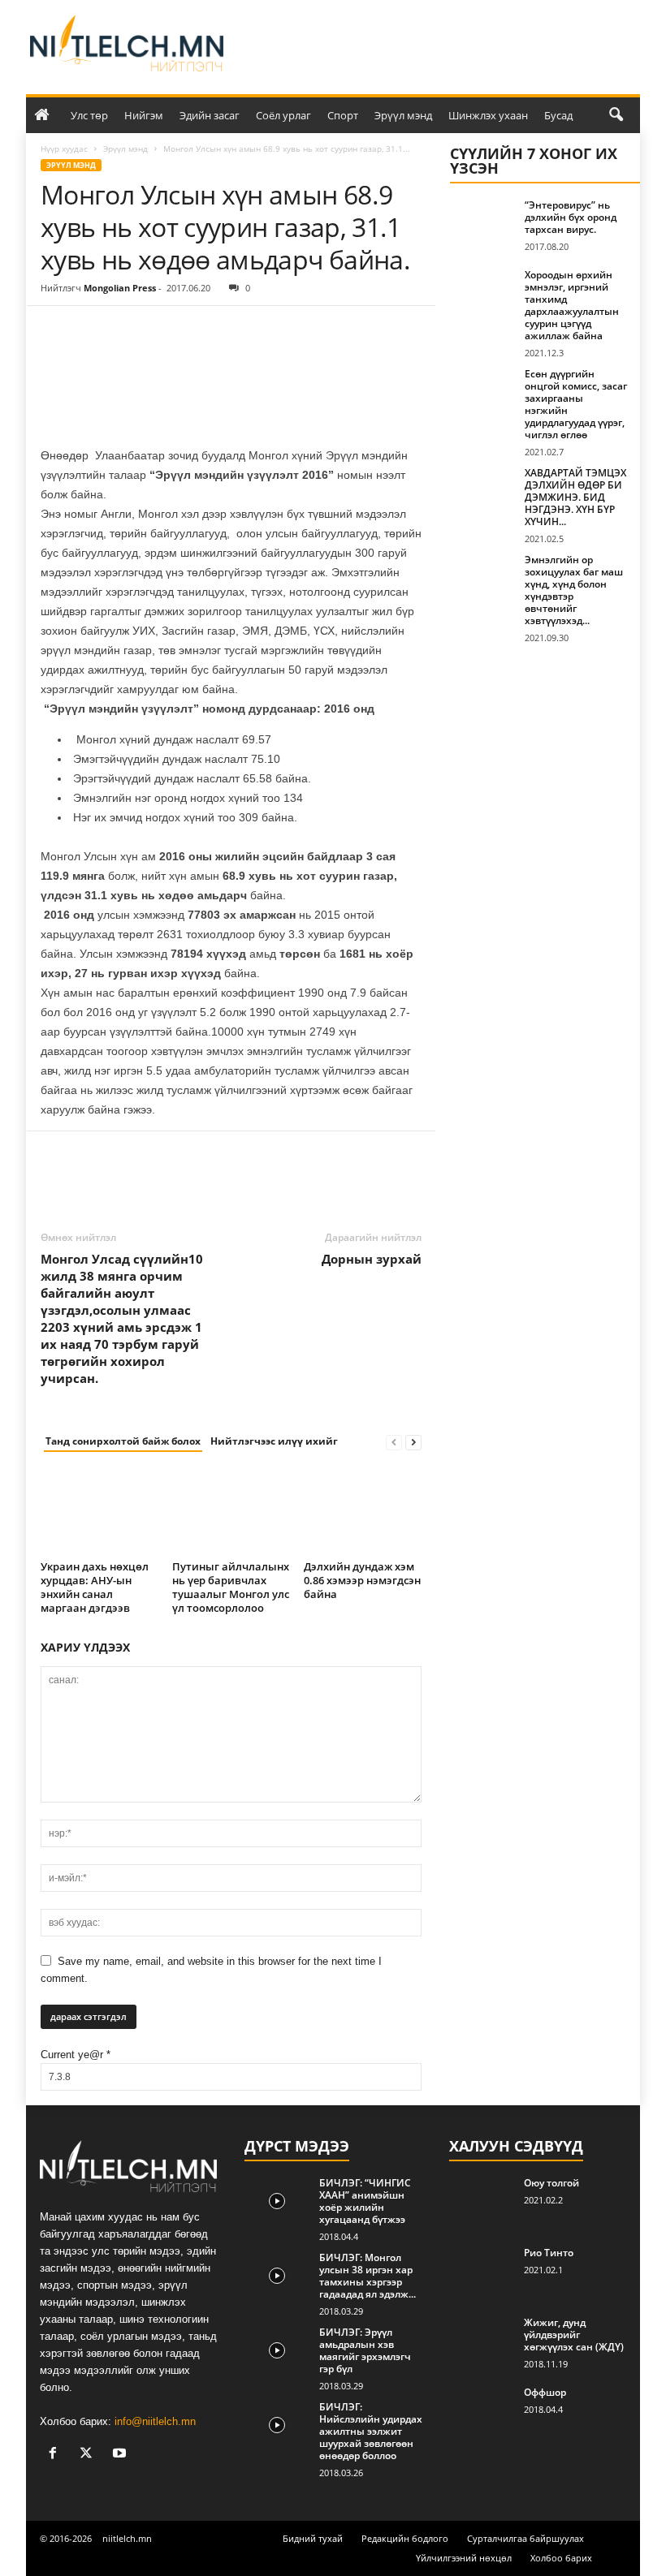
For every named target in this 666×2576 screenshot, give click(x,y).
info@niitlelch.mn (155, 2421)
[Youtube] (121, 2455)
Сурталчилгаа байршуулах (525, 2538)
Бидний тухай (313, 2538)
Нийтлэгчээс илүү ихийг (274, 1441)
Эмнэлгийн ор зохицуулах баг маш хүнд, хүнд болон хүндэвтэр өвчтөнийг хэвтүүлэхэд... (574, 590)
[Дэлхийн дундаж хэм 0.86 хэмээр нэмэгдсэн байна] (363, 1511)
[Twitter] (94, 330)
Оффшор (545, 2392)
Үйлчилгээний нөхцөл (464, 2558)
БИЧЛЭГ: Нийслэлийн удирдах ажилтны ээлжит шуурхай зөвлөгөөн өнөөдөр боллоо (371, 2431)
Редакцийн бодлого (405, 2538)
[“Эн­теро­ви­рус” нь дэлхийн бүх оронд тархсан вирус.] (482, 223)
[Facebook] (57, 330)
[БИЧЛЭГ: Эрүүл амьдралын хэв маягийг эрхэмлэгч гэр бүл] (277, 2350)
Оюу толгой (551, 2183)
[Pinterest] (132, 330)
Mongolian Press (120, 288)
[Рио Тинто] (482, 2271)
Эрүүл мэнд (403, 115)
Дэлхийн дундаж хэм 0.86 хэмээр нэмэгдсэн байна (362, 1580)
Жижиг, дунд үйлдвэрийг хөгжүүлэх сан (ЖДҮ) (574, 2335)
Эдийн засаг (210, 115)
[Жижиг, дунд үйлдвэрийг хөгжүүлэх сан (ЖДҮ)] (482, 2341)
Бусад (558, 115)
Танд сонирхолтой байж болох (123, 1441)
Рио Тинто (549, 2253)
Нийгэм (144, 115)
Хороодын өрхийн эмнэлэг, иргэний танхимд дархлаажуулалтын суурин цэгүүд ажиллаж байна (572, 305)
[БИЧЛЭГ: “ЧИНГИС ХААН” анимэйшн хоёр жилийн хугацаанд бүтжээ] (277, 2201)
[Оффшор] (482, 2410)
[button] (616, 115)
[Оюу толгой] (482, 2201)
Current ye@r (76, 2055)
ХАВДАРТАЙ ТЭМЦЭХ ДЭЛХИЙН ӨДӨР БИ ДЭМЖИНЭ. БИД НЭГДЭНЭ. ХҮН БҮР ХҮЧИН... (575, 497)
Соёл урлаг (283, 115)
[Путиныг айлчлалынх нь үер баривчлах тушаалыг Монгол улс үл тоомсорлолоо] (231, 1511)
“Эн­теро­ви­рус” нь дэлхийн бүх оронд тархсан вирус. (571, 217)
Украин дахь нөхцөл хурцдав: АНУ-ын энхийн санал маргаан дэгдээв (95, 1587)
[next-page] (413, 1442)
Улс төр (89, 115)
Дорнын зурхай (372, 1259)
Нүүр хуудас (64, 149)
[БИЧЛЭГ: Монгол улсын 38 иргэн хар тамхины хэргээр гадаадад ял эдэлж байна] (277, 2276)
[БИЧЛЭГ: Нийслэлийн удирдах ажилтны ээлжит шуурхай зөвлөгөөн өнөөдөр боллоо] (277, 2425)
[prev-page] (394, 1442)
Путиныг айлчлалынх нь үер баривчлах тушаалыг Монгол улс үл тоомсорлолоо (231, 1587)
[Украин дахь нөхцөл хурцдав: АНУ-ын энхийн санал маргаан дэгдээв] (99, 1511)
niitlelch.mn (127, 2538)
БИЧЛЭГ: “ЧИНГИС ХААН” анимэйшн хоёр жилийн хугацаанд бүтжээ (365, 2201)
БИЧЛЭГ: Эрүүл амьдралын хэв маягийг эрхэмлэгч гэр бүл (365, 2350)
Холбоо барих (561, 2558)
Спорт (343, 115)
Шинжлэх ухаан (488, 115)
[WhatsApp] (169, 330)
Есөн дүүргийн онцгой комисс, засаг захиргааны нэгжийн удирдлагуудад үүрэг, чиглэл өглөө (576, 404)
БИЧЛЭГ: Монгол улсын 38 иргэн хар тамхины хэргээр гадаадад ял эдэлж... (368, 2276)
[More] (207, 330)
